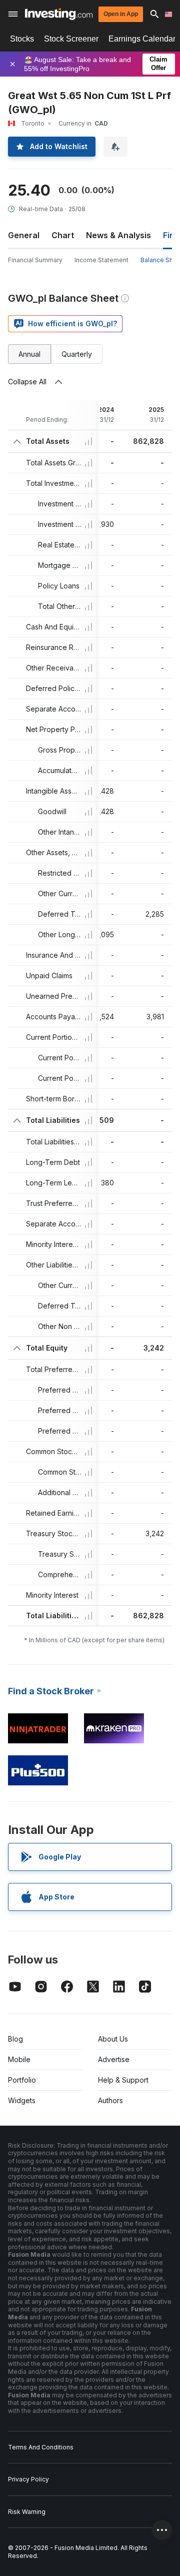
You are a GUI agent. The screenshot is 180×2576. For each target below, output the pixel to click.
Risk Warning (27, 2512)
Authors (110, 2100)
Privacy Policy (28, 2479)
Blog (15, 2039)
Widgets (22, 2100)
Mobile (19, 2059)
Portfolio (22, 2080)
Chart (63, 235)
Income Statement (101, 260)
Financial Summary (35, 260)
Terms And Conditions (41, 2447)
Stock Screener (71, 39)
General (24, 235)
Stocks (22, 39)
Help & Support (123, 2080)
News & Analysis (118, 235)
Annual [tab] (29, 354)
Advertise (114, 2059)
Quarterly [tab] (77, 354)
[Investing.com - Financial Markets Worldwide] (59, 14)
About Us (113, 2039)
